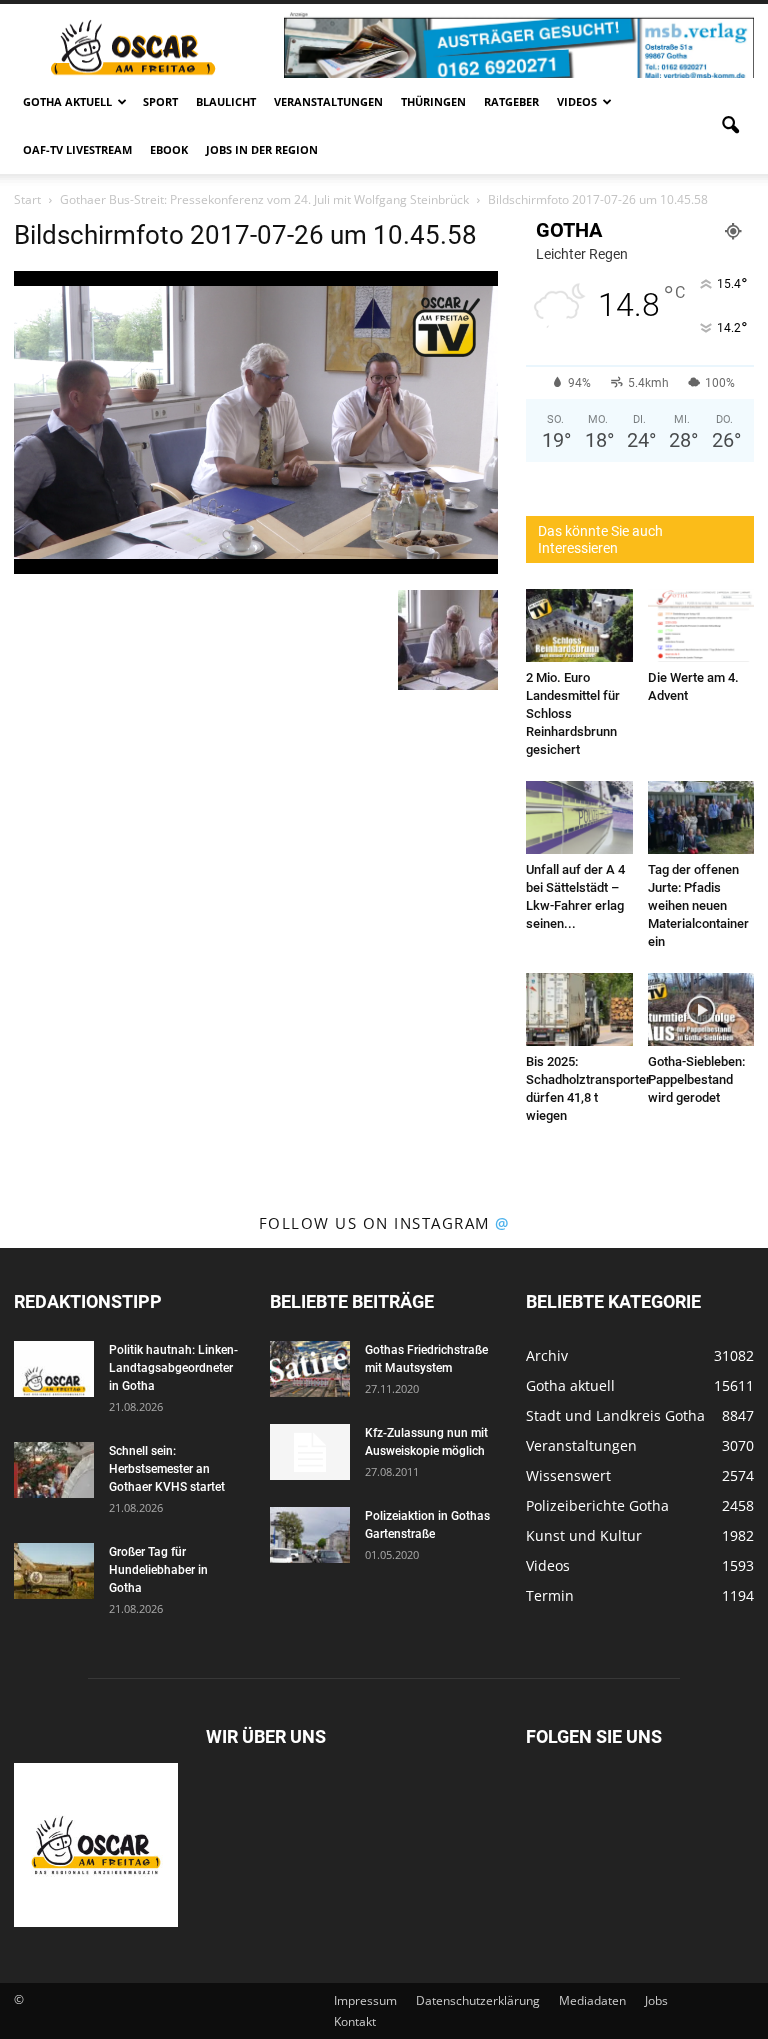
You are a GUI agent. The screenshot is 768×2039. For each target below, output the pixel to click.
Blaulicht (226, 101)
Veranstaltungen (328, 101)
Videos (577, 101)
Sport (160, 101)
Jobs (656, 2000)
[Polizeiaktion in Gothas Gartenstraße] (310, 1535)
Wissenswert (568, 1475)
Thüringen (433, 101)
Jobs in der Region (262, 149)
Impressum (365, 2000)
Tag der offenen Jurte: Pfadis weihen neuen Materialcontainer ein (698, 905)
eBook (169, 149)
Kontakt (355, 2021)
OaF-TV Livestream (77, 149)
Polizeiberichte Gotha (597, 1505)
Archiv (547, 1355)
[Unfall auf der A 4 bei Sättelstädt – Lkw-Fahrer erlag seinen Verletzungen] (579, 817)
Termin (550, 1595)
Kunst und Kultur (584, 1535)
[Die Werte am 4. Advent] (701, 625)
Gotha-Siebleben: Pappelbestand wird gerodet (696, 1079)
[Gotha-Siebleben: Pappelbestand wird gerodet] (701, 1009)
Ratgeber (511, 101)
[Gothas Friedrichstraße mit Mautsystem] (310, 1369)
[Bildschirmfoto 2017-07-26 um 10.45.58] (256, 569)
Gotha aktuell (67, 101)
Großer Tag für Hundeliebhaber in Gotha (158, 1570)
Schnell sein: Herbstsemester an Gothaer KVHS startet (167, 1469)
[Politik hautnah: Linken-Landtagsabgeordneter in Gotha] (54, 1369)
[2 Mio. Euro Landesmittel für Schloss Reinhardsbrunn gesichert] (579, 625)
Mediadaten (592, 2000)
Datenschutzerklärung (478, 2000)
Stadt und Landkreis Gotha (615, 1415)
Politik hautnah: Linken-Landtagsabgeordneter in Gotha (173, 1368)
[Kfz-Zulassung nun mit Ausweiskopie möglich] (310, 1452)
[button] (730, 126)
